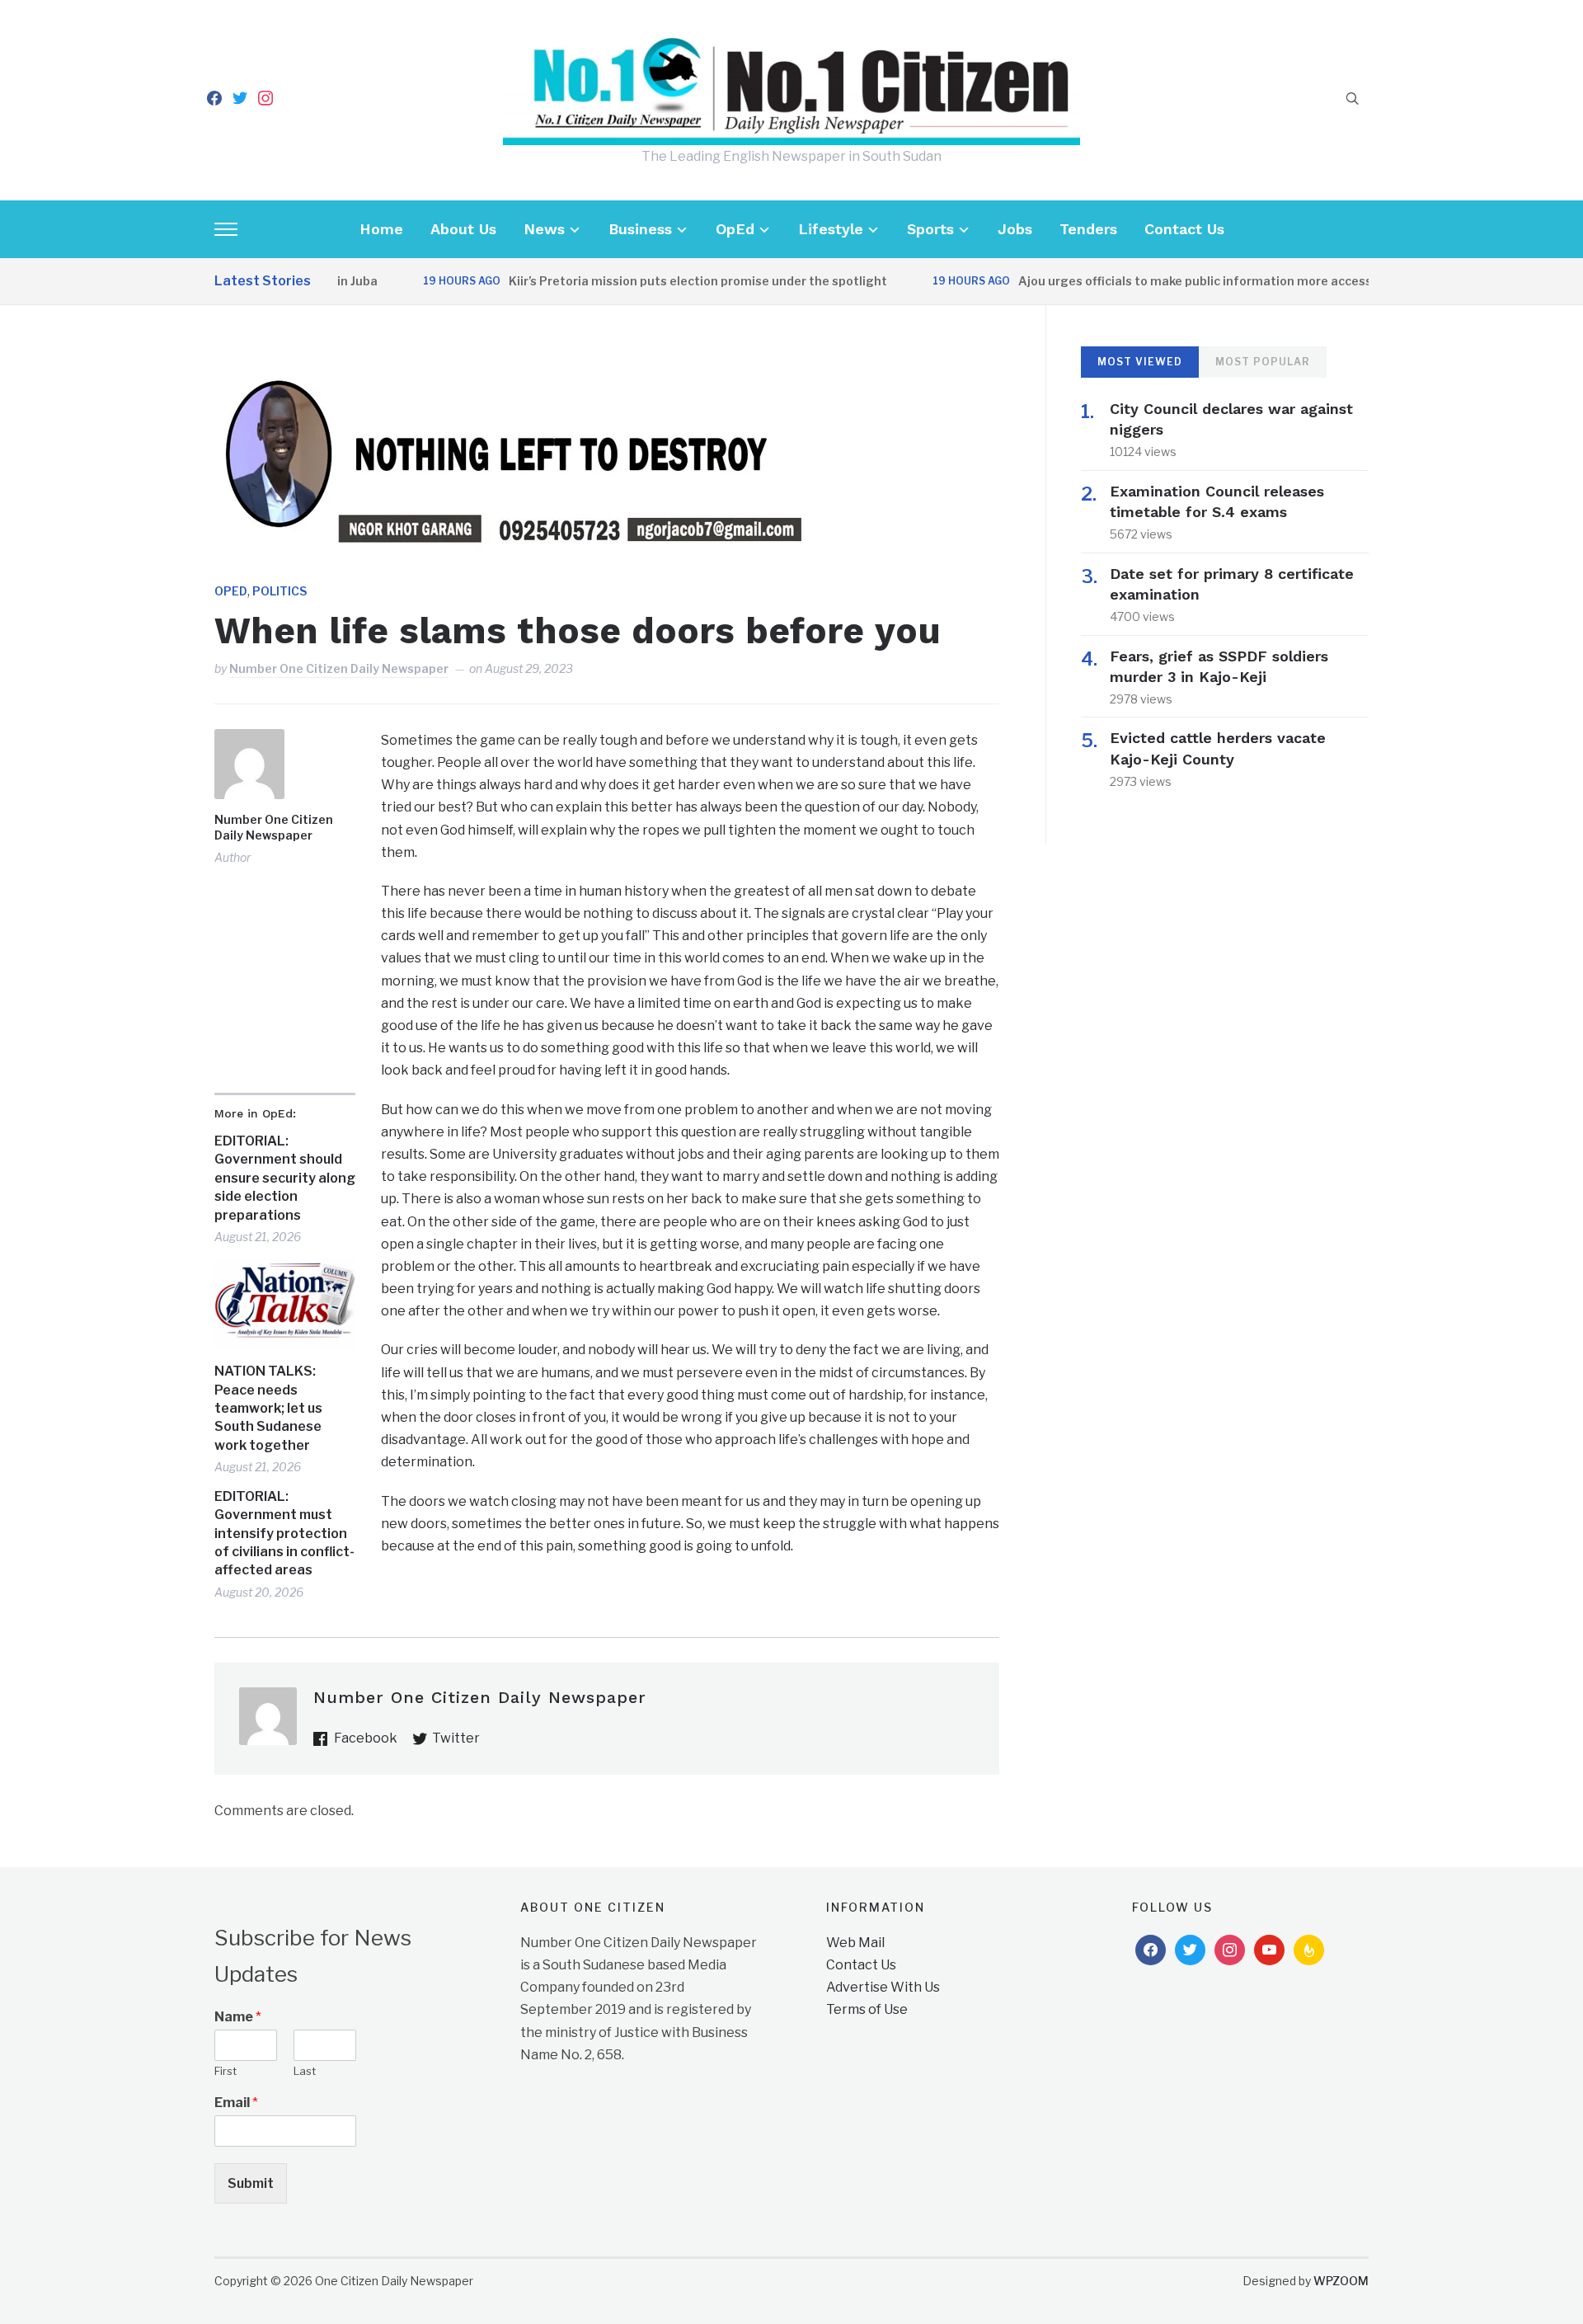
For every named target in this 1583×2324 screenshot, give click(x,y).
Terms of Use (867, 2009)
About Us (463, 229)
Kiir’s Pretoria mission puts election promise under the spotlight (658, 281)
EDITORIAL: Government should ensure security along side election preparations (285, 1178)
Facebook (366, 1738)
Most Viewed (1140, 362)
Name (238, 2017)
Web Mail (855, 1943)
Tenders (1088, 229)
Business (640, 229)
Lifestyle (831, 229)
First (225, 2071)
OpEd (735, 229)
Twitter (456, 1738)
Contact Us (1184, 229)
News (544, 229)
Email (236, 2103)
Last (305, 2071)
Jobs (1015, 229)
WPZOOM (1341, 2281)
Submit (251, 2183)
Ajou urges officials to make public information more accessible (1165, 281)
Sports (930, 229)
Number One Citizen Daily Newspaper (339, 668)
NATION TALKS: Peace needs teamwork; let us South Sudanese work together (268, 1408)
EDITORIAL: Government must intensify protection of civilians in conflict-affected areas (284, 1534)
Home (381, 229)
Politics (279, 591)
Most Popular (1263, 362)
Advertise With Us (883, 1987)
